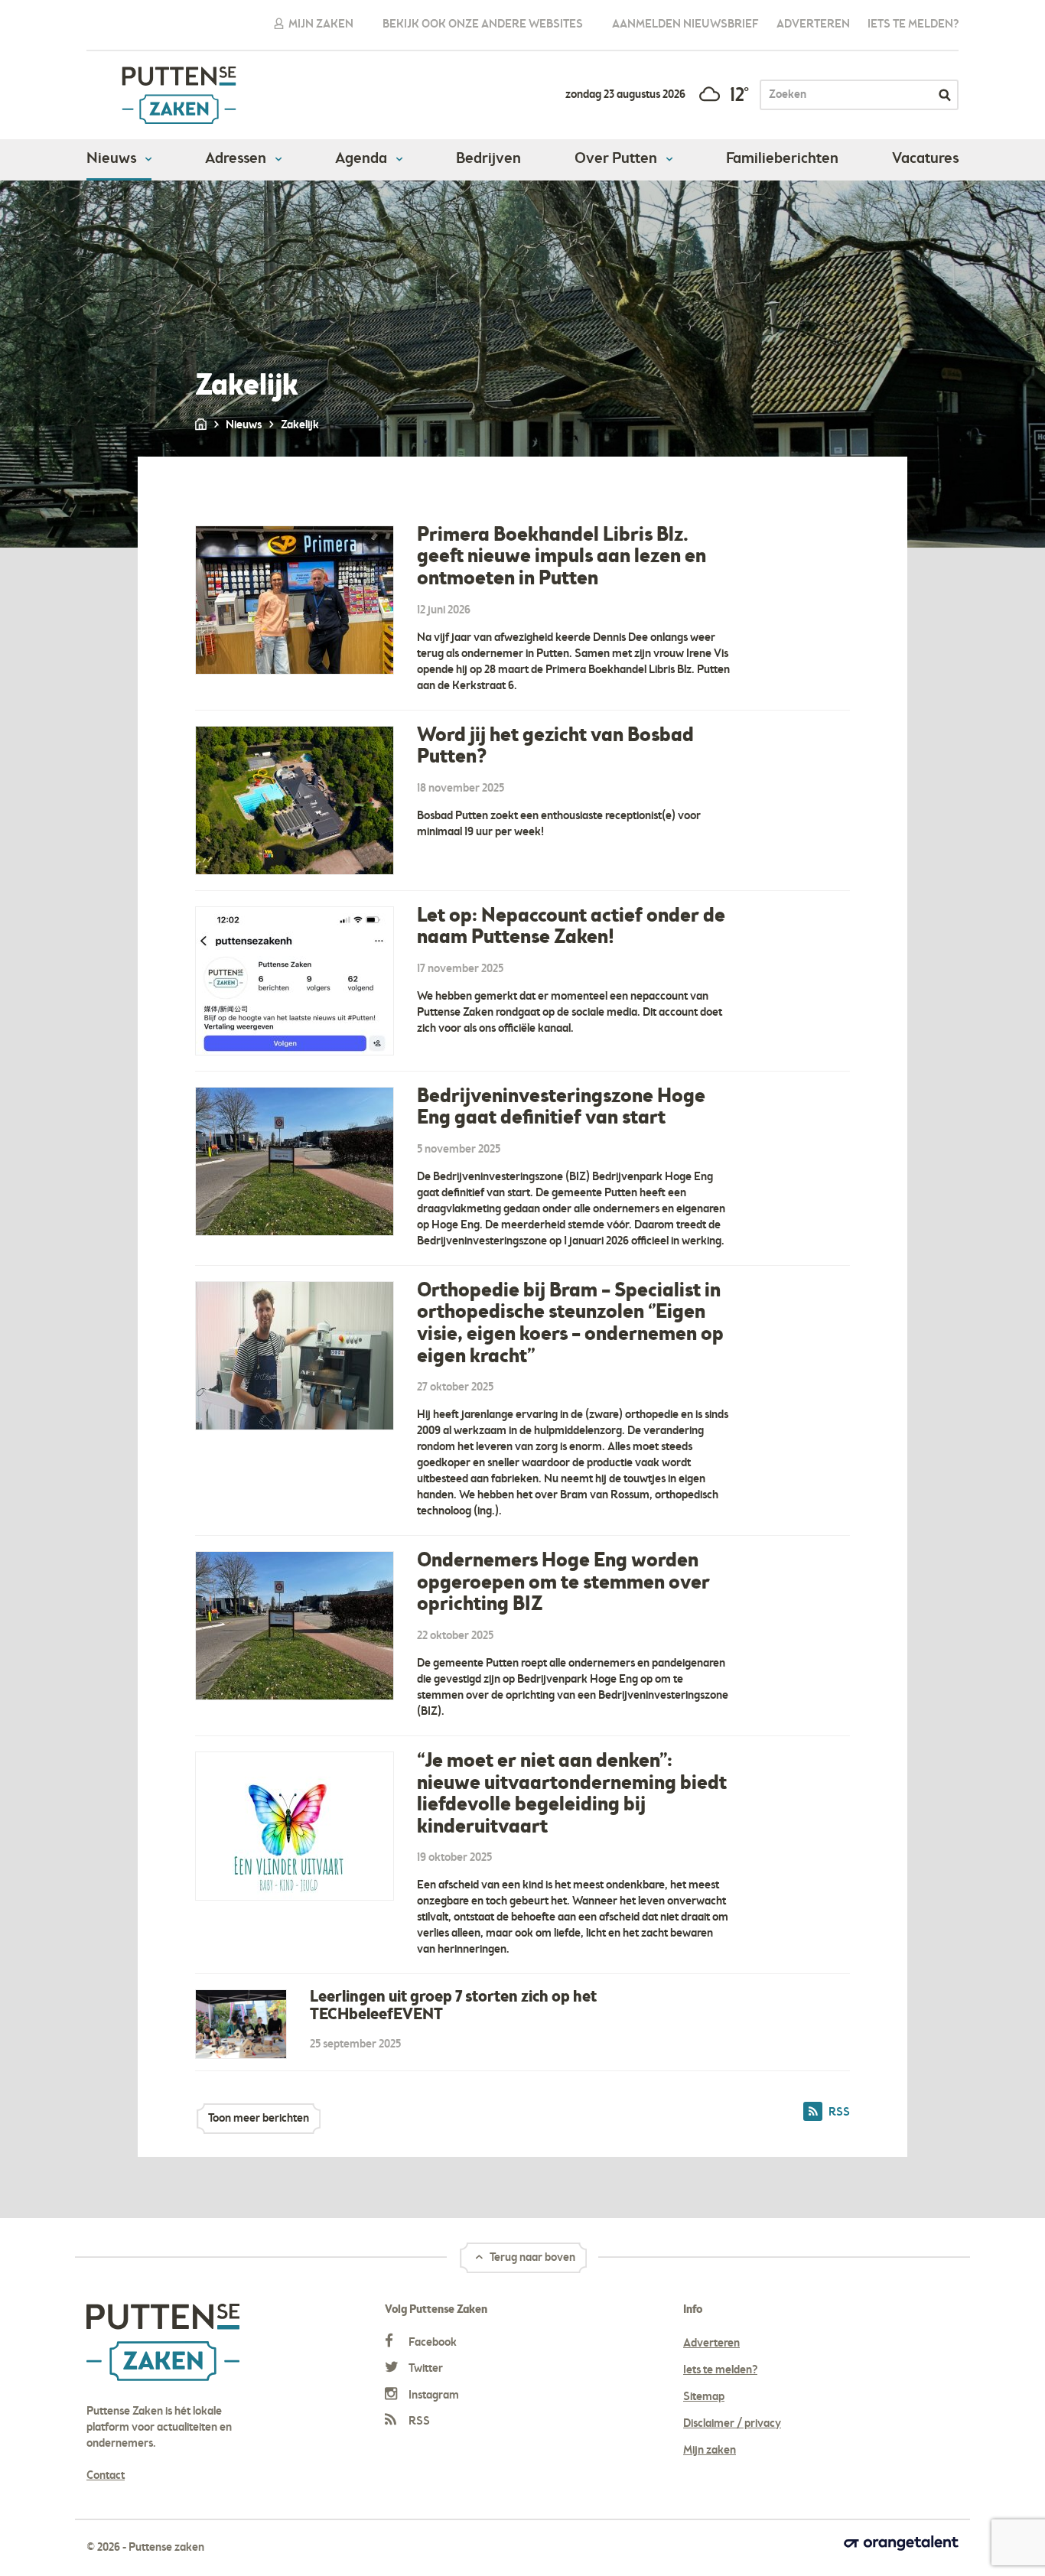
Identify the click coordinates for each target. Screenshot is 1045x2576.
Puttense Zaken (179, 95)
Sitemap (704, 2397)
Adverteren (813, 24)
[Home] (202, 425)
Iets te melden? (913, 24)
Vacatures (925, 159)
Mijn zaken (320, 24)
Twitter (425, 2369)
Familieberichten (782, 159)
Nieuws (113, 159)
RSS (418, 2422)
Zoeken (945, 95)
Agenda (363, 159)
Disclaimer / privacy (732, 2424)
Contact (106, 2476)
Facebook (431, 2343)
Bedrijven (488, 159)
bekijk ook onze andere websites (483, 24)
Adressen (237, 159)
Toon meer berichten (259, 2119)
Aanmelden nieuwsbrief (685, 24)
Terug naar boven (531, 2258)
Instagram (433, 2395)
